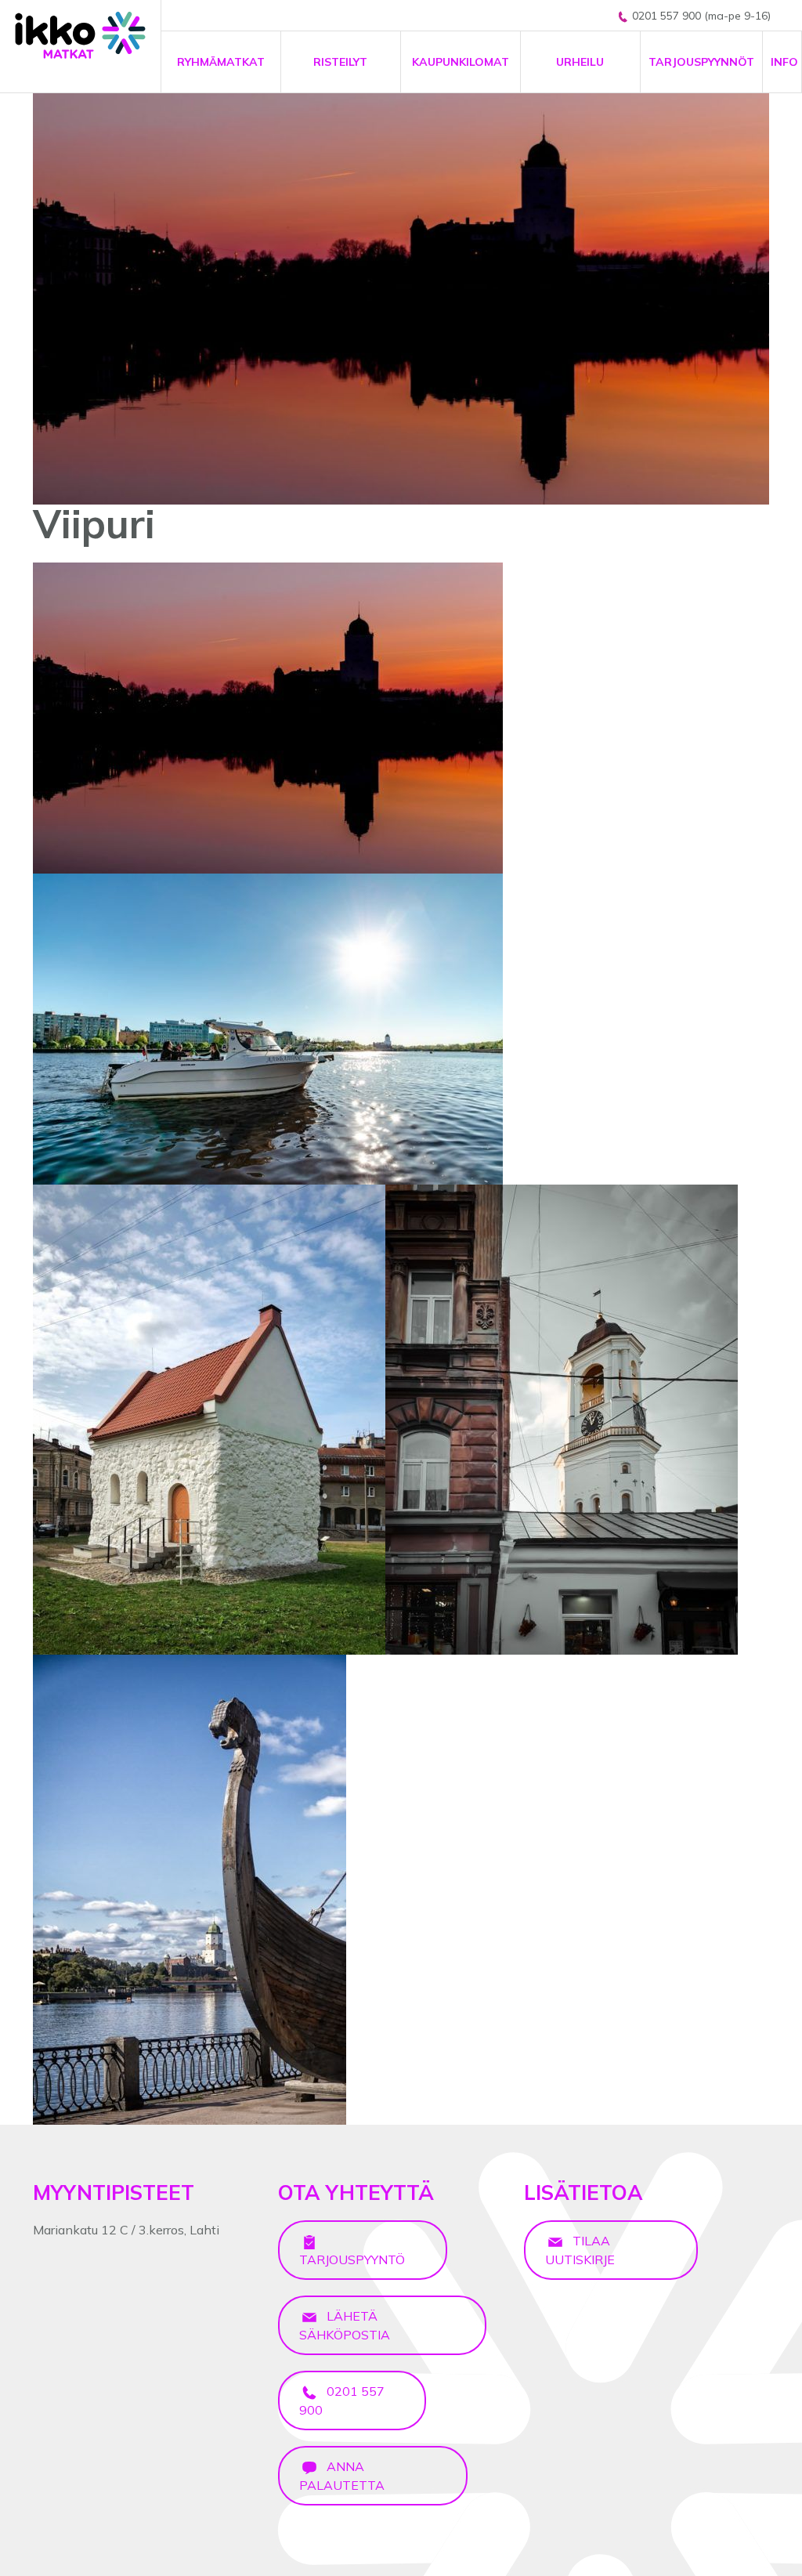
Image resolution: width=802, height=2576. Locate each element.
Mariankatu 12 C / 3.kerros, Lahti (126, 2230)
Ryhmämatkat (221, 62)
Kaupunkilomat (461, 62)
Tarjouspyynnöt (701, 62)
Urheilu (580, 62)
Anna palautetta (342, 2476)
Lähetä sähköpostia (345, 2325)
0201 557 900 (342, 2401)
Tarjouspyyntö (352, 2259)
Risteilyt (340, 62)
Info (784, 62)
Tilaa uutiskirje (580, 2250)
